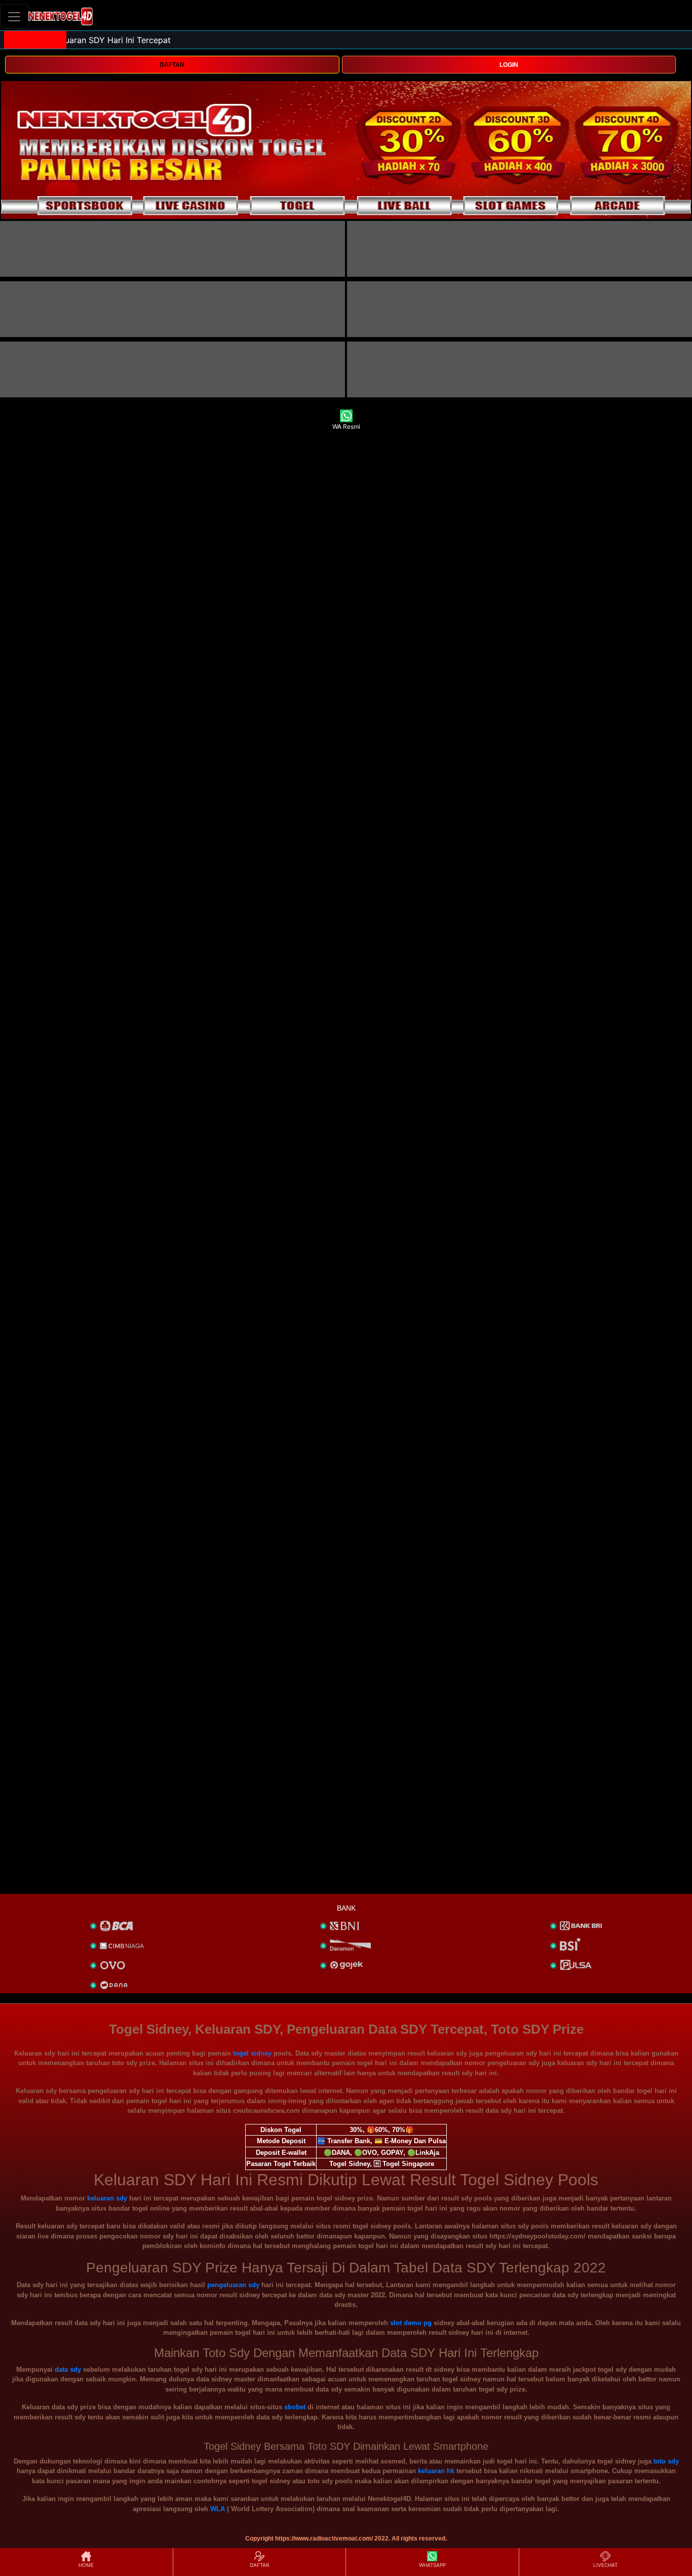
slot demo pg (411, 2323)
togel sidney (252, 2053)
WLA (218, 2509)
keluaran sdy (107, 2198)
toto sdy (666, 2461)
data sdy (68, 2369)
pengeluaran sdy (233, 2285)
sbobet (295, 2407)
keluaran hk (436, 2471)
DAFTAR (172, 65)
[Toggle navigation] (14, 16)
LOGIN (509, 65)
